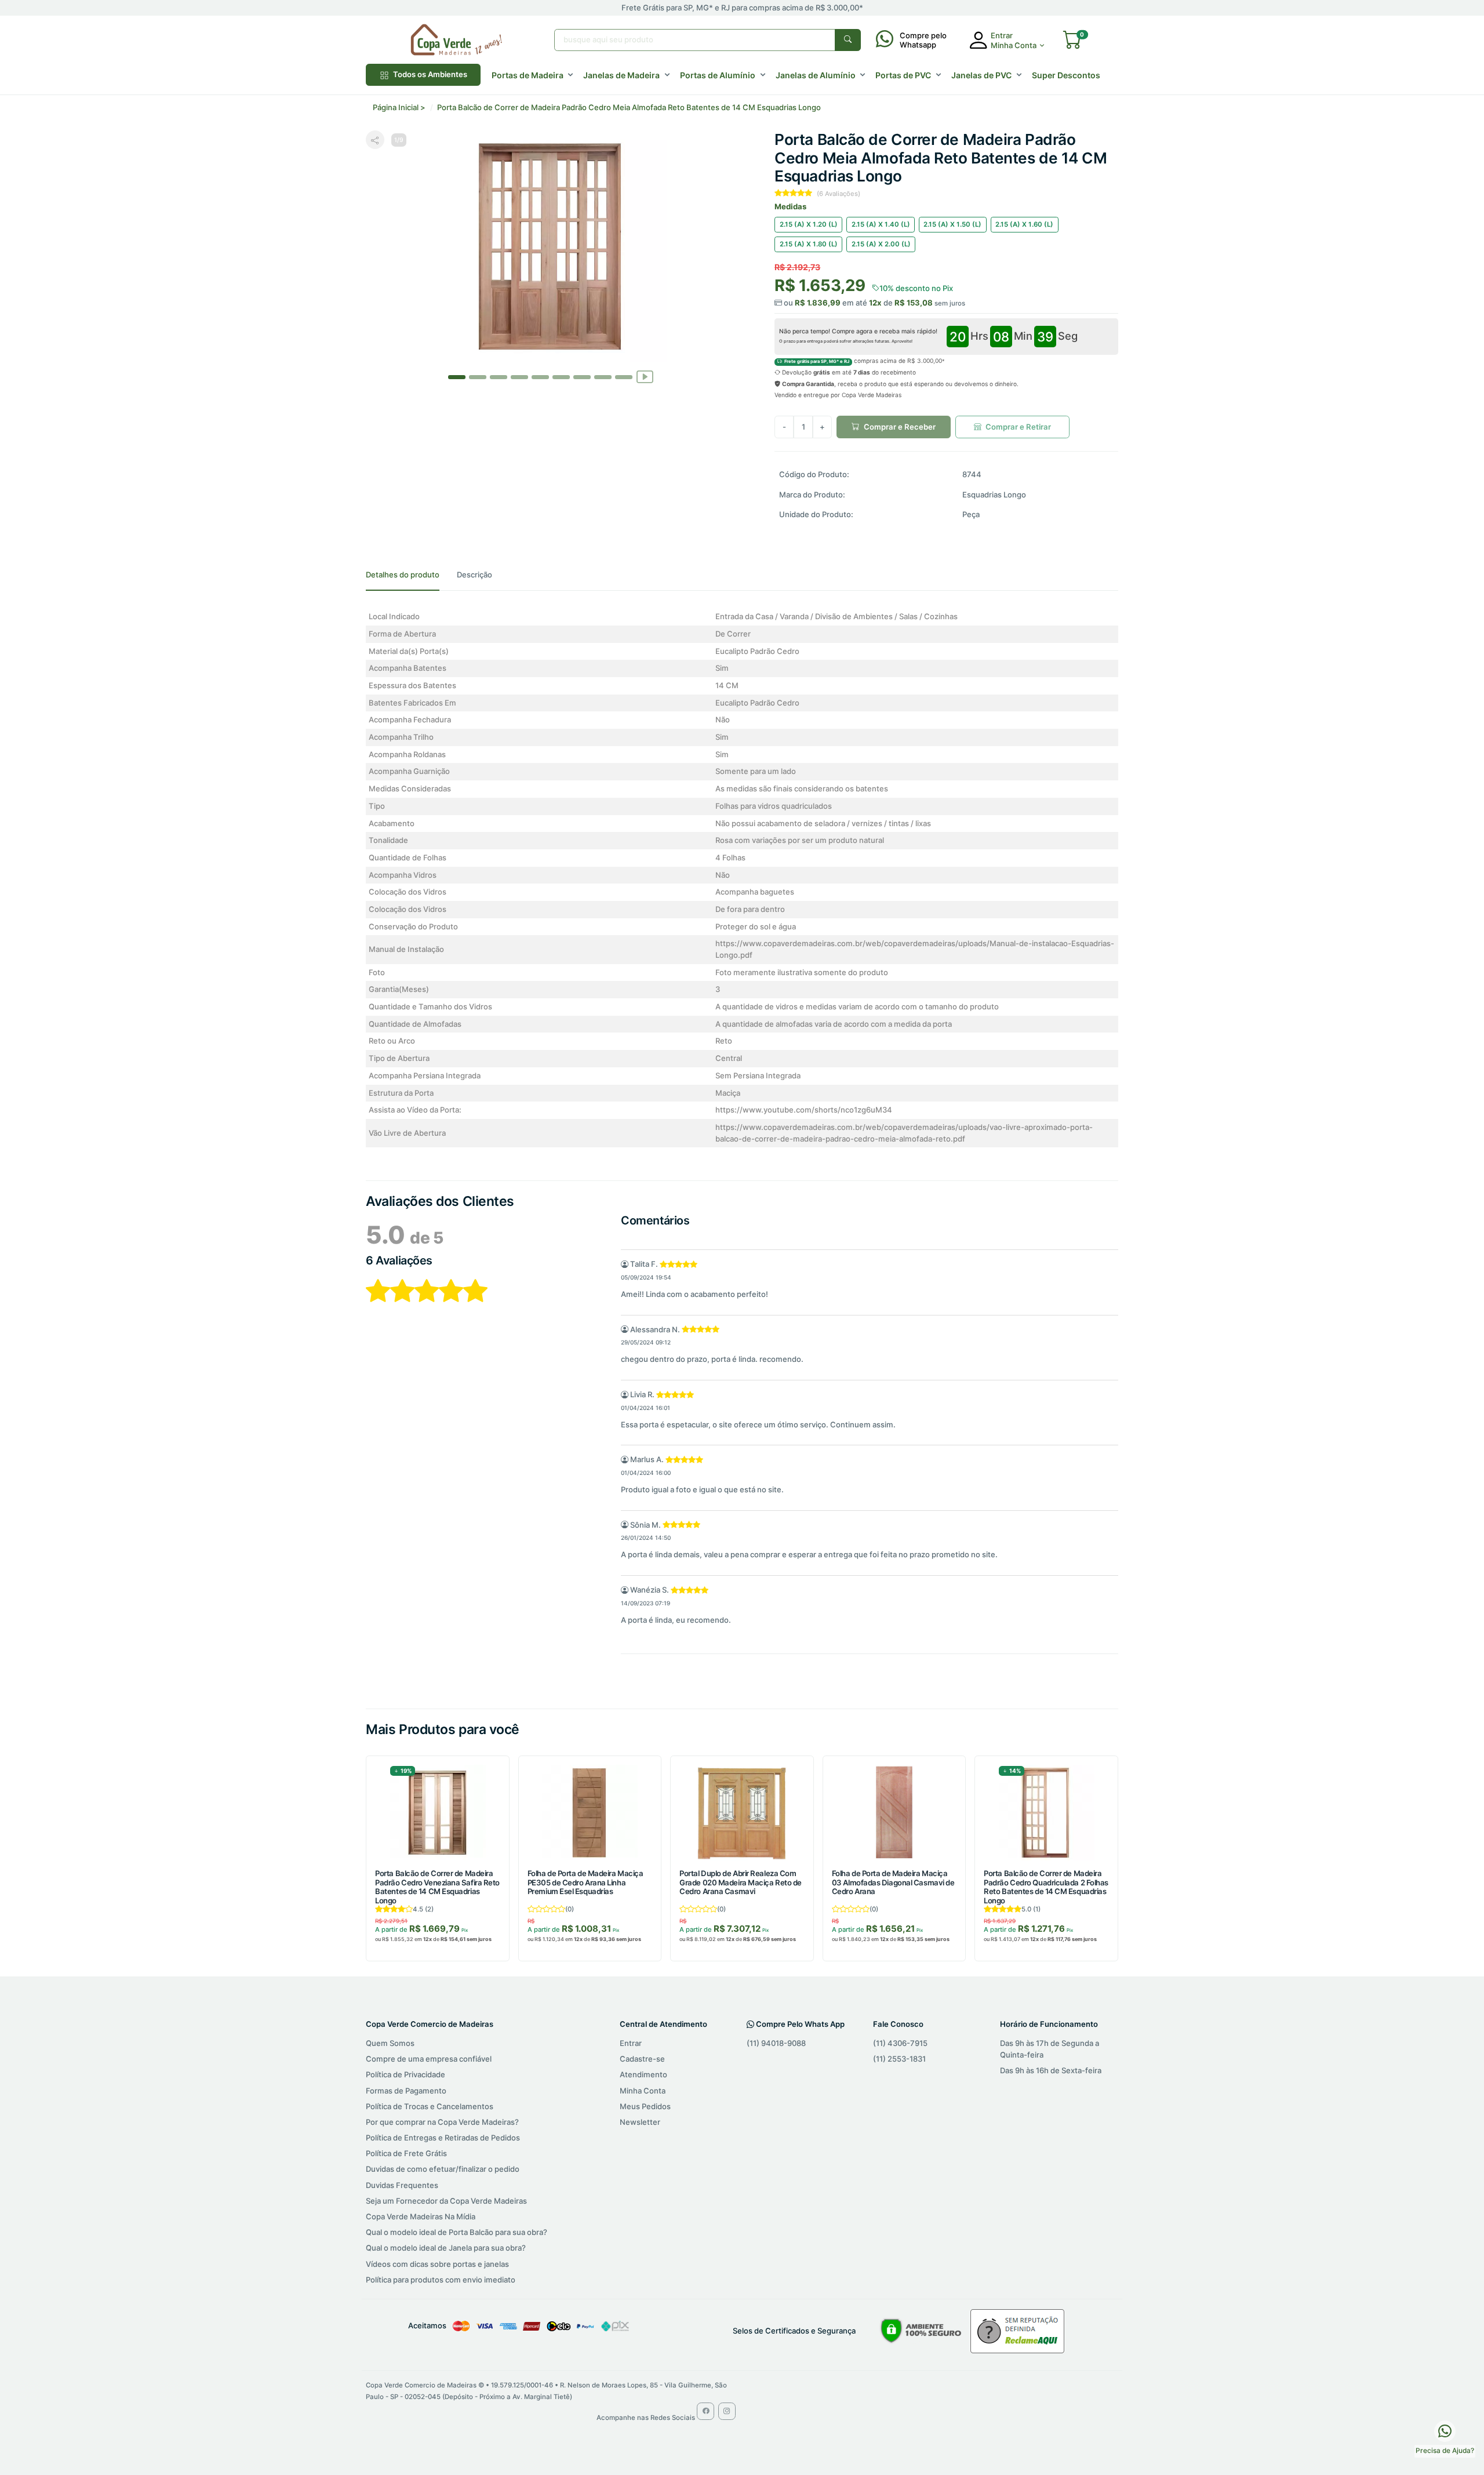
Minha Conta (643, 2091)
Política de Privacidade (405, 2074)
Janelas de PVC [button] (981, 75)
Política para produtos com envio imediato (441, 2280)
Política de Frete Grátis (406, 2153)
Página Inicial (396, 107)
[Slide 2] (499, 377)
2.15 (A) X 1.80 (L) (809, 244)
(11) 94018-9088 (776, 2043)
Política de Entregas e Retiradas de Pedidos (443, 2138)
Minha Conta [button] (1014, 45)
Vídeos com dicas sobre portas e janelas (437, 2264)
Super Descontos (1066, 75)
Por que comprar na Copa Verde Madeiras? (442, 2122)
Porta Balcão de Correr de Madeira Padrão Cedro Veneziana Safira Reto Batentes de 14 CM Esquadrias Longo (437, 1887)
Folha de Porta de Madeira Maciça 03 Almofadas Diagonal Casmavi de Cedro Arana (893, 1882)
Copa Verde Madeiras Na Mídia (421, 2216)
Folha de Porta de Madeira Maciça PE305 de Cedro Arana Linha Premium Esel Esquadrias (585, 1882)
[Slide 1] (478, 377)
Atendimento (643, 2074)
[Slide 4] (540, 377)
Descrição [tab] (474, 575)
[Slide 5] (561, 377)
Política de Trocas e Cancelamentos (430, 2106)
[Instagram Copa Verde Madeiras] (727, 2411)
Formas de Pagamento (406, 2091)
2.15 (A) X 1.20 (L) (809, 224)
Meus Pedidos (645, 2106)
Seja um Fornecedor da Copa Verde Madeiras (446, 2201)
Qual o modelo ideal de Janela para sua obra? (446, 2248)
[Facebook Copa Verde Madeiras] (705, 2411)
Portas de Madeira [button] (528, 75)
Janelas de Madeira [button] (621, 75)
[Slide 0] (457, 377)
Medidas (790, 206)
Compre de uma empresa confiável (429, 2059)
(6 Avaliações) (839, 194)
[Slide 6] (582, 377)
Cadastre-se (642, 2059)
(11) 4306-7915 (900, 2043)
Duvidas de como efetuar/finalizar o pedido (443, 2169)
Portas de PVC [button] (903, 75)
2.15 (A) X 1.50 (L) (952, 224)
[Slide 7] (603, 377)
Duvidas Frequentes (402, 2185)
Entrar (631, 2043)
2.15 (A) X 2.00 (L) (881, 244)
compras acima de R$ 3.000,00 (863, 361)
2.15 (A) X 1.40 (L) (881, 224)
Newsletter (640, 2122)
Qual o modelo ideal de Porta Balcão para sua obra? (457, 2232)
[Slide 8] (624, 377)
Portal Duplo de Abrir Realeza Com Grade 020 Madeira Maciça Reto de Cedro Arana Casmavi (741, 1882)
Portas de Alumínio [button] (718, 75)
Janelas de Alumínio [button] (816, 75)
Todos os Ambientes (429, 74)
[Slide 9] (645, 367)
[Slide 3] (519, 377)
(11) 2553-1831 (899, 2059)
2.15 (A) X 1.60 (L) (1024, 224)
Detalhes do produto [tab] (403, 575)
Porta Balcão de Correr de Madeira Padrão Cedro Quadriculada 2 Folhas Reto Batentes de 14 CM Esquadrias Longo (1046, 1887)
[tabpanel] (742, 878)
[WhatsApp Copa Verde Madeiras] (1445, 2430)
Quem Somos (390, 2043)
